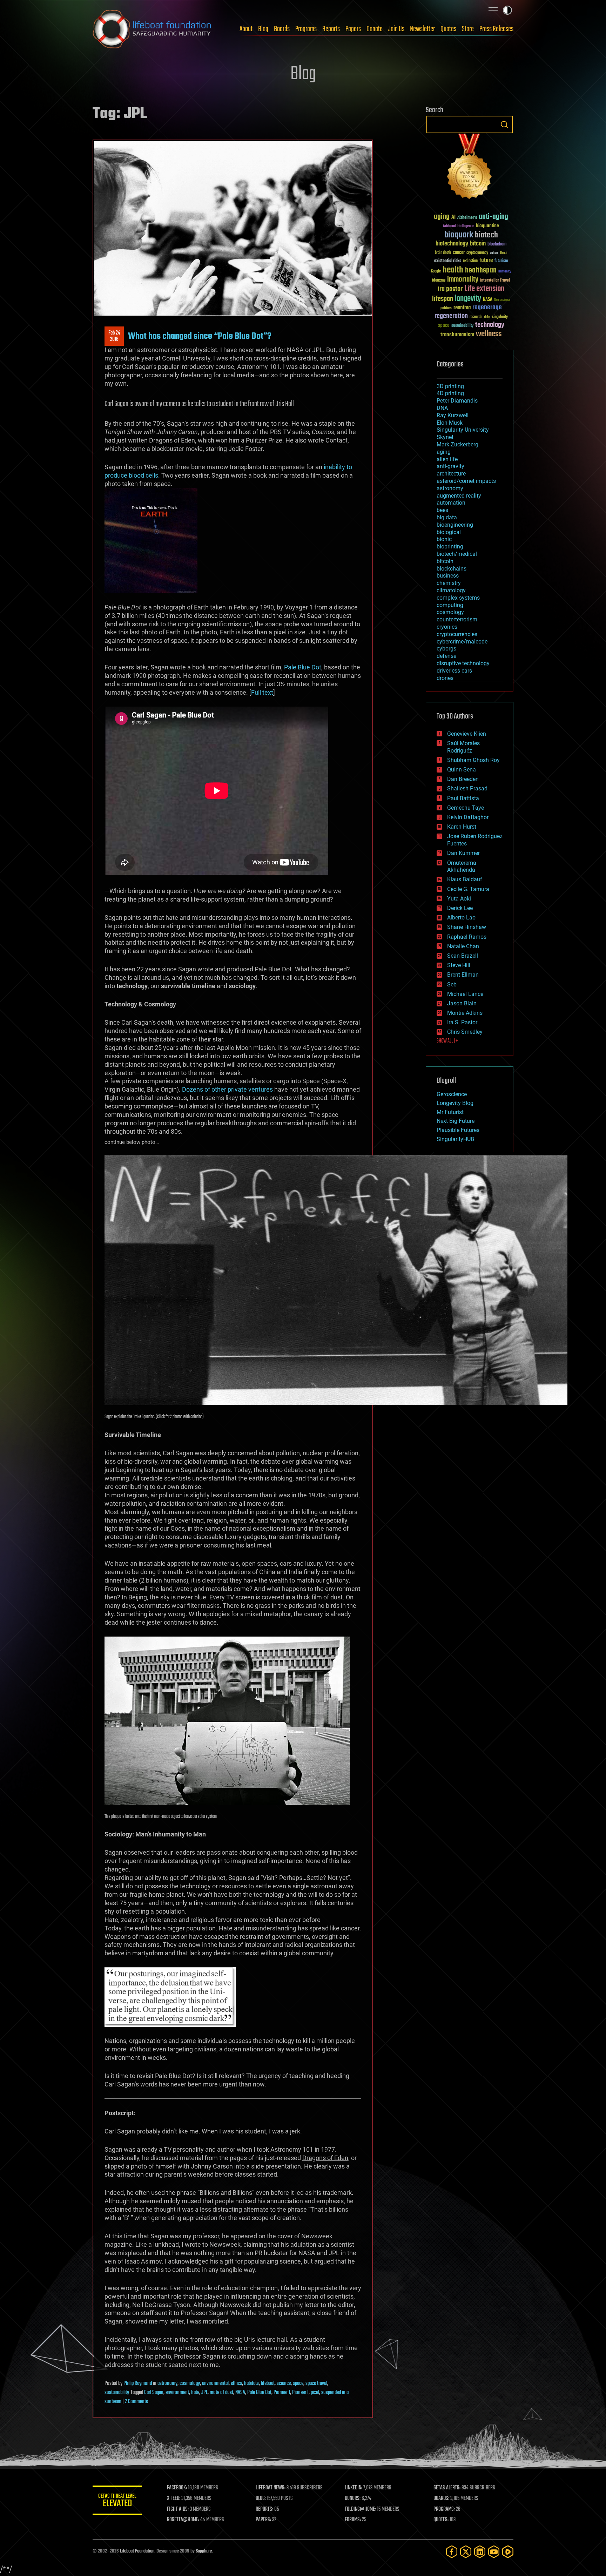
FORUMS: (353, 2520)
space (298, 2383)
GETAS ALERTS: (447, 2488)
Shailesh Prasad (467, 788)
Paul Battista (463, 798)
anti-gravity (450, 466)
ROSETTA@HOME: (183, 2520)
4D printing (450, 393)
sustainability (117, 2393)
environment (177, 2393)
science (284, 2383)
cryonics (447, 627)
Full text (262, 692)
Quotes (448, 29)
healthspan (481, 271)
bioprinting (450, 547)
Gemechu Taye (466, 808)
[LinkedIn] (480, 2552)
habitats (251, 2383)
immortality (463, 279)
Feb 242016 (114, 336)
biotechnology (452, 244)
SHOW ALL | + (447, 1041)
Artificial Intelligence (459, 226)
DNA (442, 408)
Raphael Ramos (467, 937)
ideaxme (439, 281)
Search (504, 124)
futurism (501, 261)
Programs (306, 29)
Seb (452, 984)
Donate (375, 29)
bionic (444, 539)
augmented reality (459, 496)
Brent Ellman (463, 975)
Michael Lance (465, 994)
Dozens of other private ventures (227, 1089)
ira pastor (450, 289)
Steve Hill (459, 965)
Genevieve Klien (467, 734)
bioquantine (487, 226)
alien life (447, 459)
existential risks (448, 261)
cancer (459, 253)
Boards (282, 29)
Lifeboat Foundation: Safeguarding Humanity (152, 29)
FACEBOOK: (177, 2488)
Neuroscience (502, 300)
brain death (443, 253)
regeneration (451, 316)
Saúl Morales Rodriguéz (463, 747)
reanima (462, 308)
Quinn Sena (462, 770)
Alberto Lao (461, 918)
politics (446, 308)
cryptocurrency (477, 253)
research (476, 317)
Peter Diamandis (457, 401)
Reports (331, 29)
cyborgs (446, 649)
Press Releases (496, 29)
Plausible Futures (458, 1130)
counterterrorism (457, 619)
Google (436, 272)
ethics (236, 2383)
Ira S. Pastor (462, 1022)
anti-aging (493, 217)
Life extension (484, 289)
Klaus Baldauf (465, 879)
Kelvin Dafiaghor (468, 817)
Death (504, 253)
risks (487, 317)
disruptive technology (463, 663)
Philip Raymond (138, 2383)
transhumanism (457, 335)
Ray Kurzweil (453, 415)
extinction (470, 261)
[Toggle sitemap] (493, 10)
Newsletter (422, 29)
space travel (316, 2383)
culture (494, 253)
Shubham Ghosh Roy (473, 760)
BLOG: (261, 2499)
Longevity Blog (455, 1103)
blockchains (452, 569)
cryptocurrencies (457, 634)
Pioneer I (300, 2393)
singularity (500, 317)
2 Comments (136, 2402)
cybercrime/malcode (462, 642)
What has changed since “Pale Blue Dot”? (200, 336)
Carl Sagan (154, 2393)
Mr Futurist (450, 1112)
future (486, 260)
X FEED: (174, 2499)
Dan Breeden (463, 779)
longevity (468, 299)
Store (468, 29)
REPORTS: (264, 2509)
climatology (451, 590)
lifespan (443, 299)
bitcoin (478, 244)
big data (447, 517)
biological (449, 532)
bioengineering (455, 525)
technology (490, 325)
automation (451, 503)
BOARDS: (441, 2499)
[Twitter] (466, 2552)
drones (445, 678)
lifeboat (268, 2383)
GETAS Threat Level (117, 2501)
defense (446, 656)
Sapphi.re (204, 2551)
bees (442, 510)
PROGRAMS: (444, 2509)
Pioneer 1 (282, 2393)
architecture (451, 474)
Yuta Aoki (459, 899)
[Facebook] (452, 2552)
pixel (315, 2393)
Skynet (445, 437)
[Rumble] (508, 2552)
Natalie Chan (463, 946)
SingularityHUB (455, 1139)
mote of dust (221, 2393)
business (448, 576)
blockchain (497, 244)
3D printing (450, 386)
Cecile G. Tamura (468, 889)
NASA (240, 2393)
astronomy (167, 2383)
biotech (486, 235)
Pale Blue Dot (303, 667)
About (246, 29)
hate (195, 2393)
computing (450, 605)
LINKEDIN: (353, 2488)
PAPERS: (263, 2520)
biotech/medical (457, 554)
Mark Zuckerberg (457, 444)
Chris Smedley (465, 1032)
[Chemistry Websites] (470, 168)
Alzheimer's (467, 218)
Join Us (396, 29)
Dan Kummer (463, 853)
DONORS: (353, 2499)
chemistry (449, 583)
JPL (204, 2393)
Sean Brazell (463, 956)
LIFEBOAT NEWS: (271, 2488)
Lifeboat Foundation (137, 2551)
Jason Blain (462, 1003)
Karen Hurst (462, 827)
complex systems (458, 598)
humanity (505, 272)
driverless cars (454, 671)
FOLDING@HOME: (360, 2509)
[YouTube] (494, 2552)
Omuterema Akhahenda (462, 866)
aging (442, 217)
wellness (489, 334)
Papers (353, 29)
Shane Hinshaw (467, 927)
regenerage (487, 308)
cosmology (190, 2383)
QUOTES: (441, 2520)
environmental (215, 2383)
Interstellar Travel (495, 281)
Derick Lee (460, 908)
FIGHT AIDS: (178, 2509)
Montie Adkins (465, 1013)
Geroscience (452, 1094)
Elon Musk (450, 423)
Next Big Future (456, 1121)
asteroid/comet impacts (466, 481)
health (453, 270)
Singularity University (463, 430)
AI (453, 218)
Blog (263, 29)
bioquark (459, 235)
